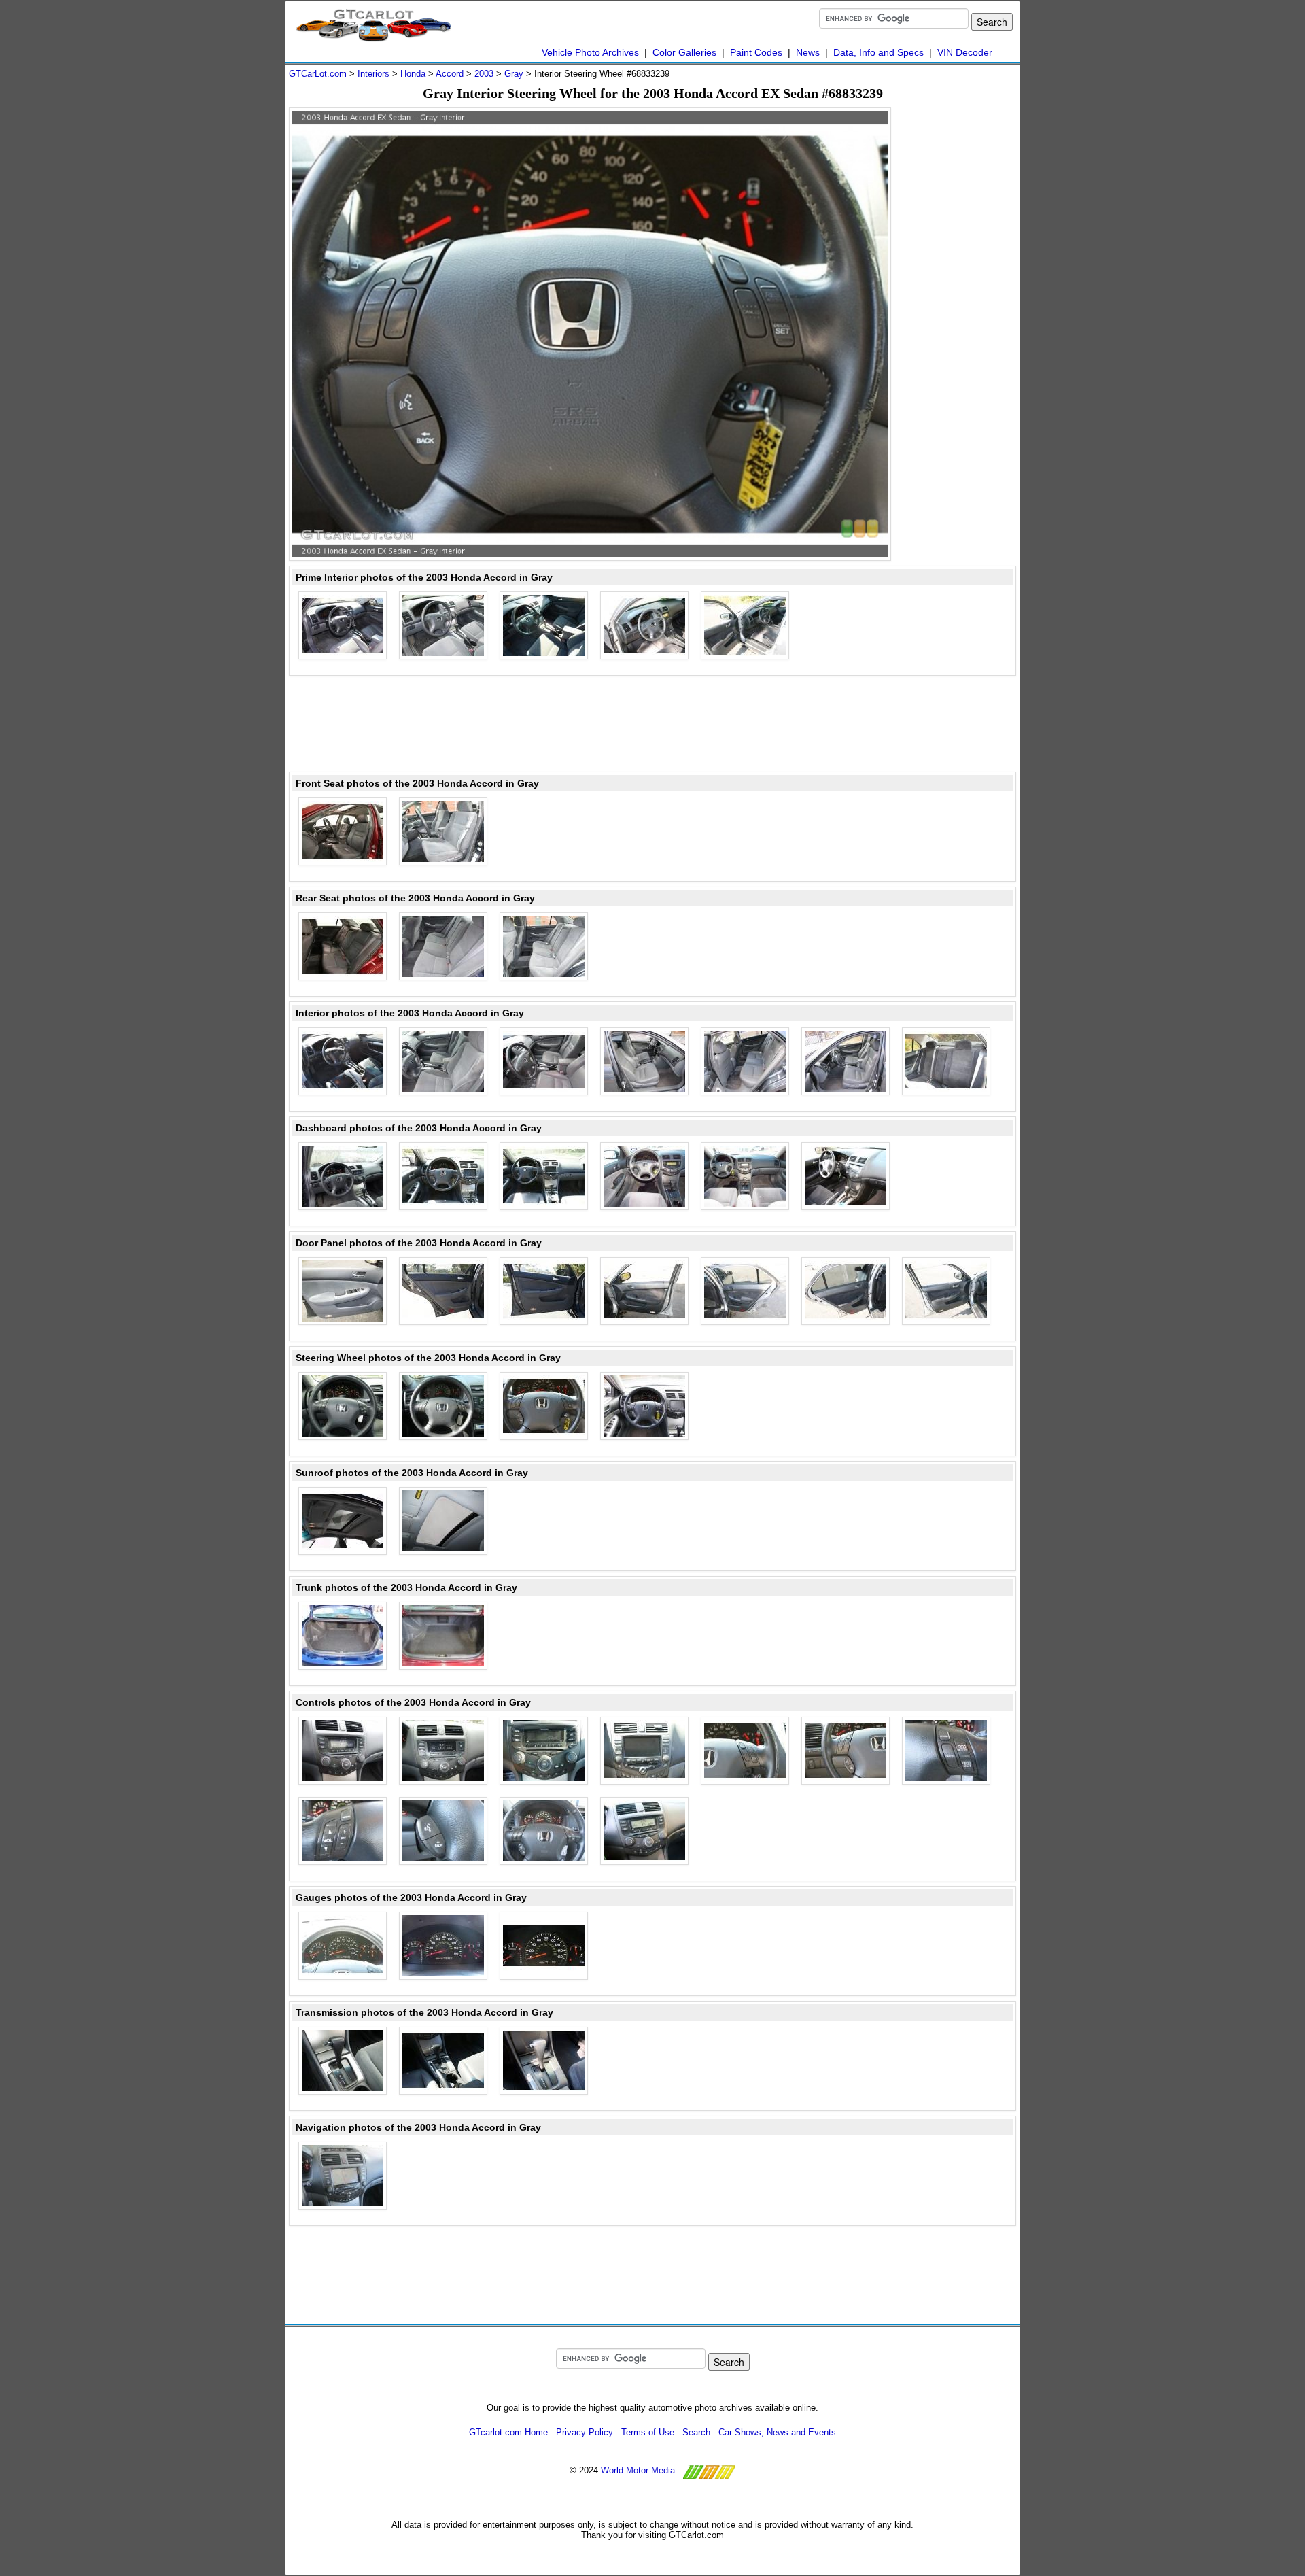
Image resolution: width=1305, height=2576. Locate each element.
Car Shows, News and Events (777, 2432)
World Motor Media (638, 2470)
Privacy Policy (585, 2432)
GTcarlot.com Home (508, 2432)
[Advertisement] (962, 311)
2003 (484, 74)
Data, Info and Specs (878, 52)
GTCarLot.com (318, 74)
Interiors (373, 74)
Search (696, 2432)
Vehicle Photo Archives (590, 52)
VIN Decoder (965, 52)
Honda (413, 74)
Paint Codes (756, 52)
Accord (450, 74)
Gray (514, 74)
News (808, 52)
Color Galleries (684, 52)
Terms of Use (648, 2432)
